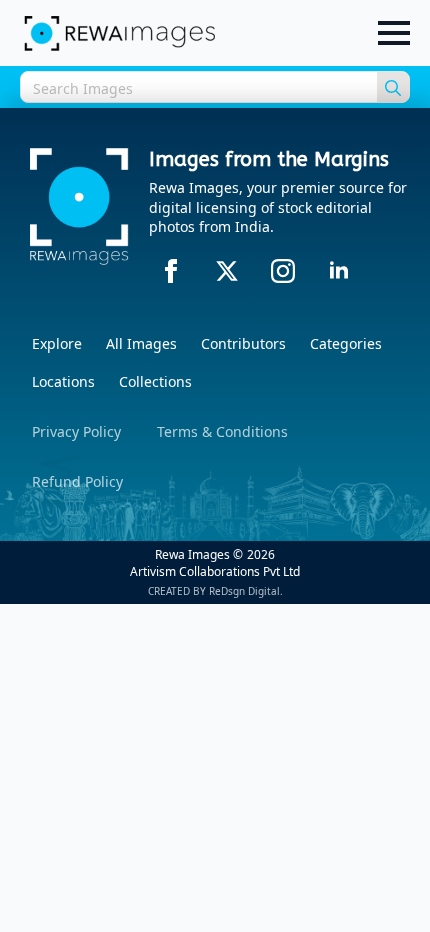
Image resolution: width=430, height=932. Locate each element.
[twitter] (227, 271)
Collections (155, 381)
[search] (393, 88)
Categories (346, 343)
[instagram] (283, 271)
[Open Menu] (394, 33)
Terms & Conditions (222, 431)
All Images (141, 343)
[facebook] (171, 271)
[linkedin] (339, 271)
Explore (57, 343)
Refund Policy (77, 481)
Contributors (243, 343)
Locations (63, 381)
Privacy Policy (76, 431)
